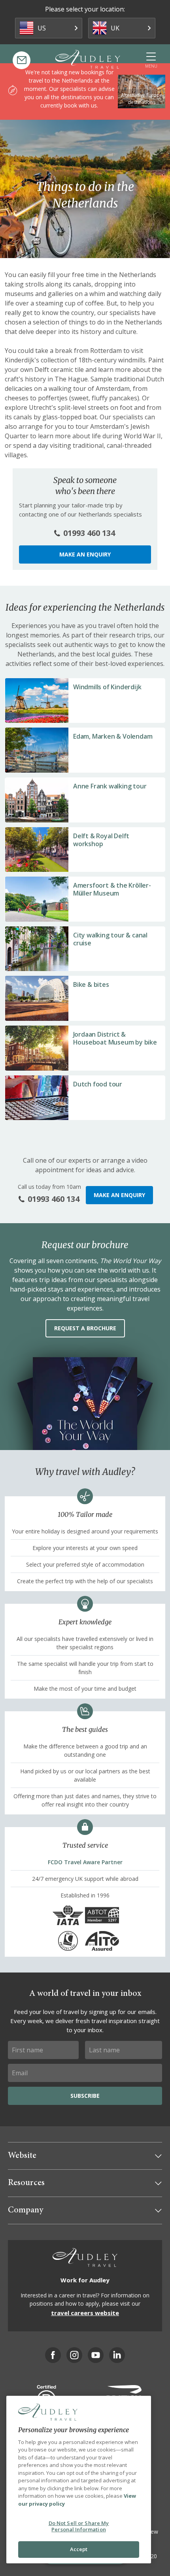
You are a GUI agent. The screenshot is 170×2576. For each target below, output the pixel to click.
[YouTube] (96, 2355)
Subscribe (85, 2096)
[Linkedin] (117, 2355)
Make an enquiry (85, 554)
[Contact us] (22, 60)
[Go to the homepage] (88, 59)
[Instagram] (74, 2355)
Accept (79, 2549)
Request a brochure (85, 1328)
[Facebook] (53, 2355)
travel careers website (85, 2313)
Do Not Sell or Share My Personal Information (79, 2526)
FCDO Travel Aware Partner (85, 1862)
